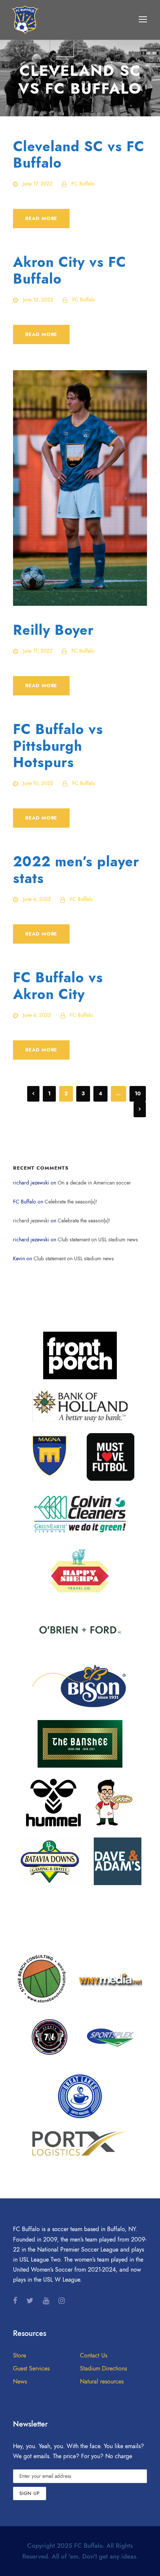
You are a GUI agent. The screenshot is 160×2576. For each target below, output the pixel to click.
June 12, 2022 (38, 300)
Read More (41, 219)
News (20, 2382)
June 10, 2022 (38, 783)
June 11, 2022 (38, 651)
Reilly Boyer (53, 630)
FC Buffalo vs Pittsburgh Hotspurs (58, 746)
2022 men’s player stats (76, 870)
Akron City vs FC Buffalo (70, 270)
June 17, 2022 (38, 184)
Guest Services (31, 2369)
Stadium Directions (103, 2369)
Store (20, 2356)
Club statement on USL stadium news (98, 1240)
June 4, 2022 (37, 899)
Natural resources (102, 2382)
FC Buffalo (83, 184)
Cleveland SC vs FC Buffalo (79, 155)
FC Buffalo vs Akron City (58, 986)
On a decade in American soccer (94, 1183)
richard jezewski (31, 1221)
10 (138, 1094)
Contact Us (94, 2356)
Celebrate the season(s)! (71, 1202)
